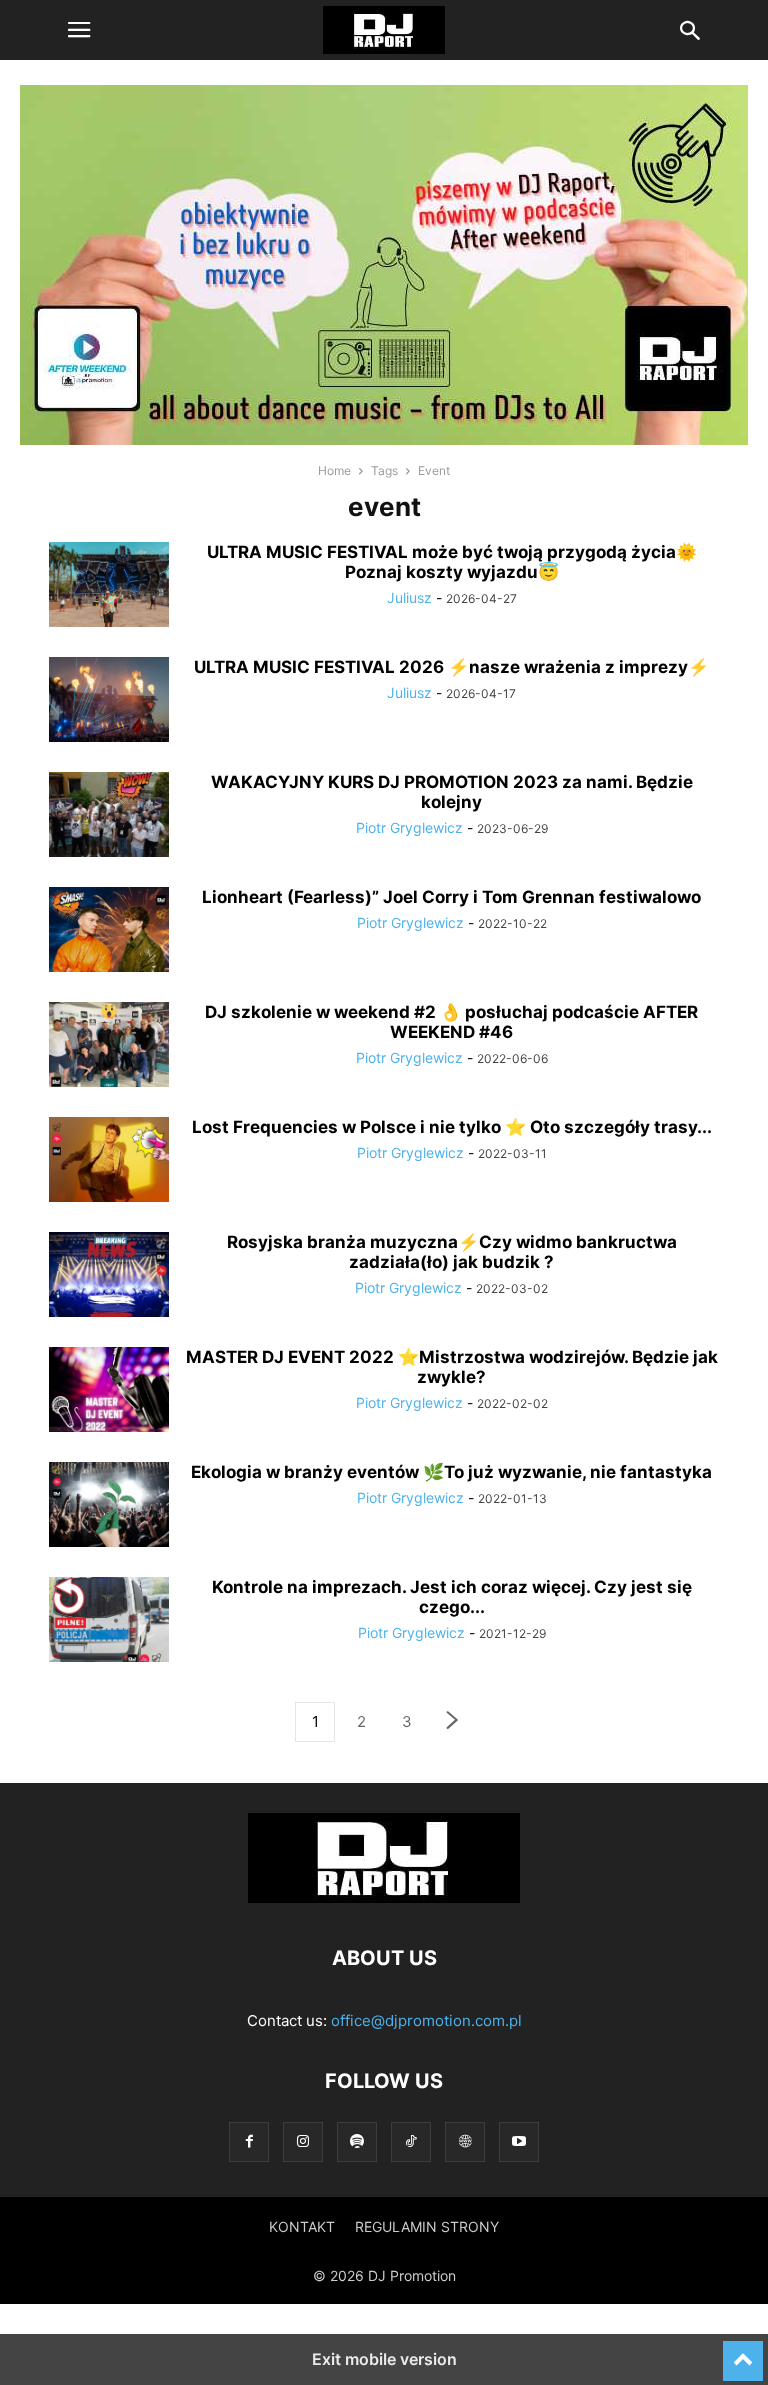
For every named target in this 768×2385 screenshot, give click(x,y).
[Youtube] (519, 2141)
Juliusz (409, 597)
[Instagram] (303, 2141)
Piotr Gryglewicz (409, 827)
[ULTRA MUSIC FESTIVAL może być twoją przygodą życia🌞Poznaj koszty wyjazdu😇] (109, 587)
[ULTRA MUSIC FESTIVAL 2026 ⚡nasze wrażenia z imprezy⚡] (109, 702)
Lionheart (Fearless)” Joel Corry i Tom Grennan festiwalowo (451, 897)
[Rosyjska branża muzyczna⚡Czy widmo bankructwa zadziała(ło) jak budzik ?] (109, 1277)
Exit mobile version (384, 2359)
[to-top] (743, 2352)
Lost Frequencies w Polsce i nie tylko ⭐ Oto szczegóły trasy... (452, 1127)
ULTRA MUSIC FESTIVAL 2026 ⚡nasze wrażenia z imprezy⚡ (451, 667)
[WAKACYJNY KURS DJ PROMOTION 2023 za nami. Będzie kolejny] (109, 817)
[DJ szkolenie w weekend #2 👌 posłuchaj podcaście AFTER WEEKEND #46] (109, 1047)
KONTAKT (302, 2226)
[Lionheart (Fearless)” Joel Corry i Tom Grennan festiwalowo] (109, 932)
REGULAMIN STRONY (427, 2226)
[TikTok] (411, 2141)
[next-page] (453, 1722)
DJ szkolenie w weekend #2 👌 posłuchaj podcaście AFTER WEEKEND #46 (451, 1022)
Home (334, 470)
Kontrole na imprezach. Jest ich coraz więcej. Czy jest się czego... (452, 1597)
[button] (79, 30)
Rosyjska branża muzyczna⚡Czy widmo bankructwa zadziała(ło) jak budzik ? (452, 1252)
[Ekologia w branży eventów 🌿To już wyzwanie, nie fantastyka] (109, 1507)
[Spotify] (357, 2141)
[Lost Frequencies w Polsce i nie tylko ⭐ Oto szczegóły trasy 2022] (109, 1162)
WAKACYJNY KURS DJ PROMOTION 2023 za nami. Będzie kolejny (452, 792)
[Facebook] (249, 2141)
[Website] (465, 2141)
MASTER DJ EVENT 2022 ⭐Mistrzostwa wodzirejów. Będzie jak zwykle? (452, 1367)
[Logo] (384, 1897)
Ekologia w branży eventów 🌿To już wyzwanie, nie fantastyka (451, 1472)
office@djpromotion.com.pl (426, 2020)
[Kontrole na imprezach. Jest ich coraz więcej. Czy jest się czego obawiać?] (109, 1622)
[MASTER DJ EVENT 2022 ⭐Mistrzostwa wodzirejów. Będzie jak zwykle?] (109, 1392)
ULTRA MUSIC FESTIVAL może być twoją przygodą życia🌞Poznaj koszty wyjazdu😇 (452, 562)
